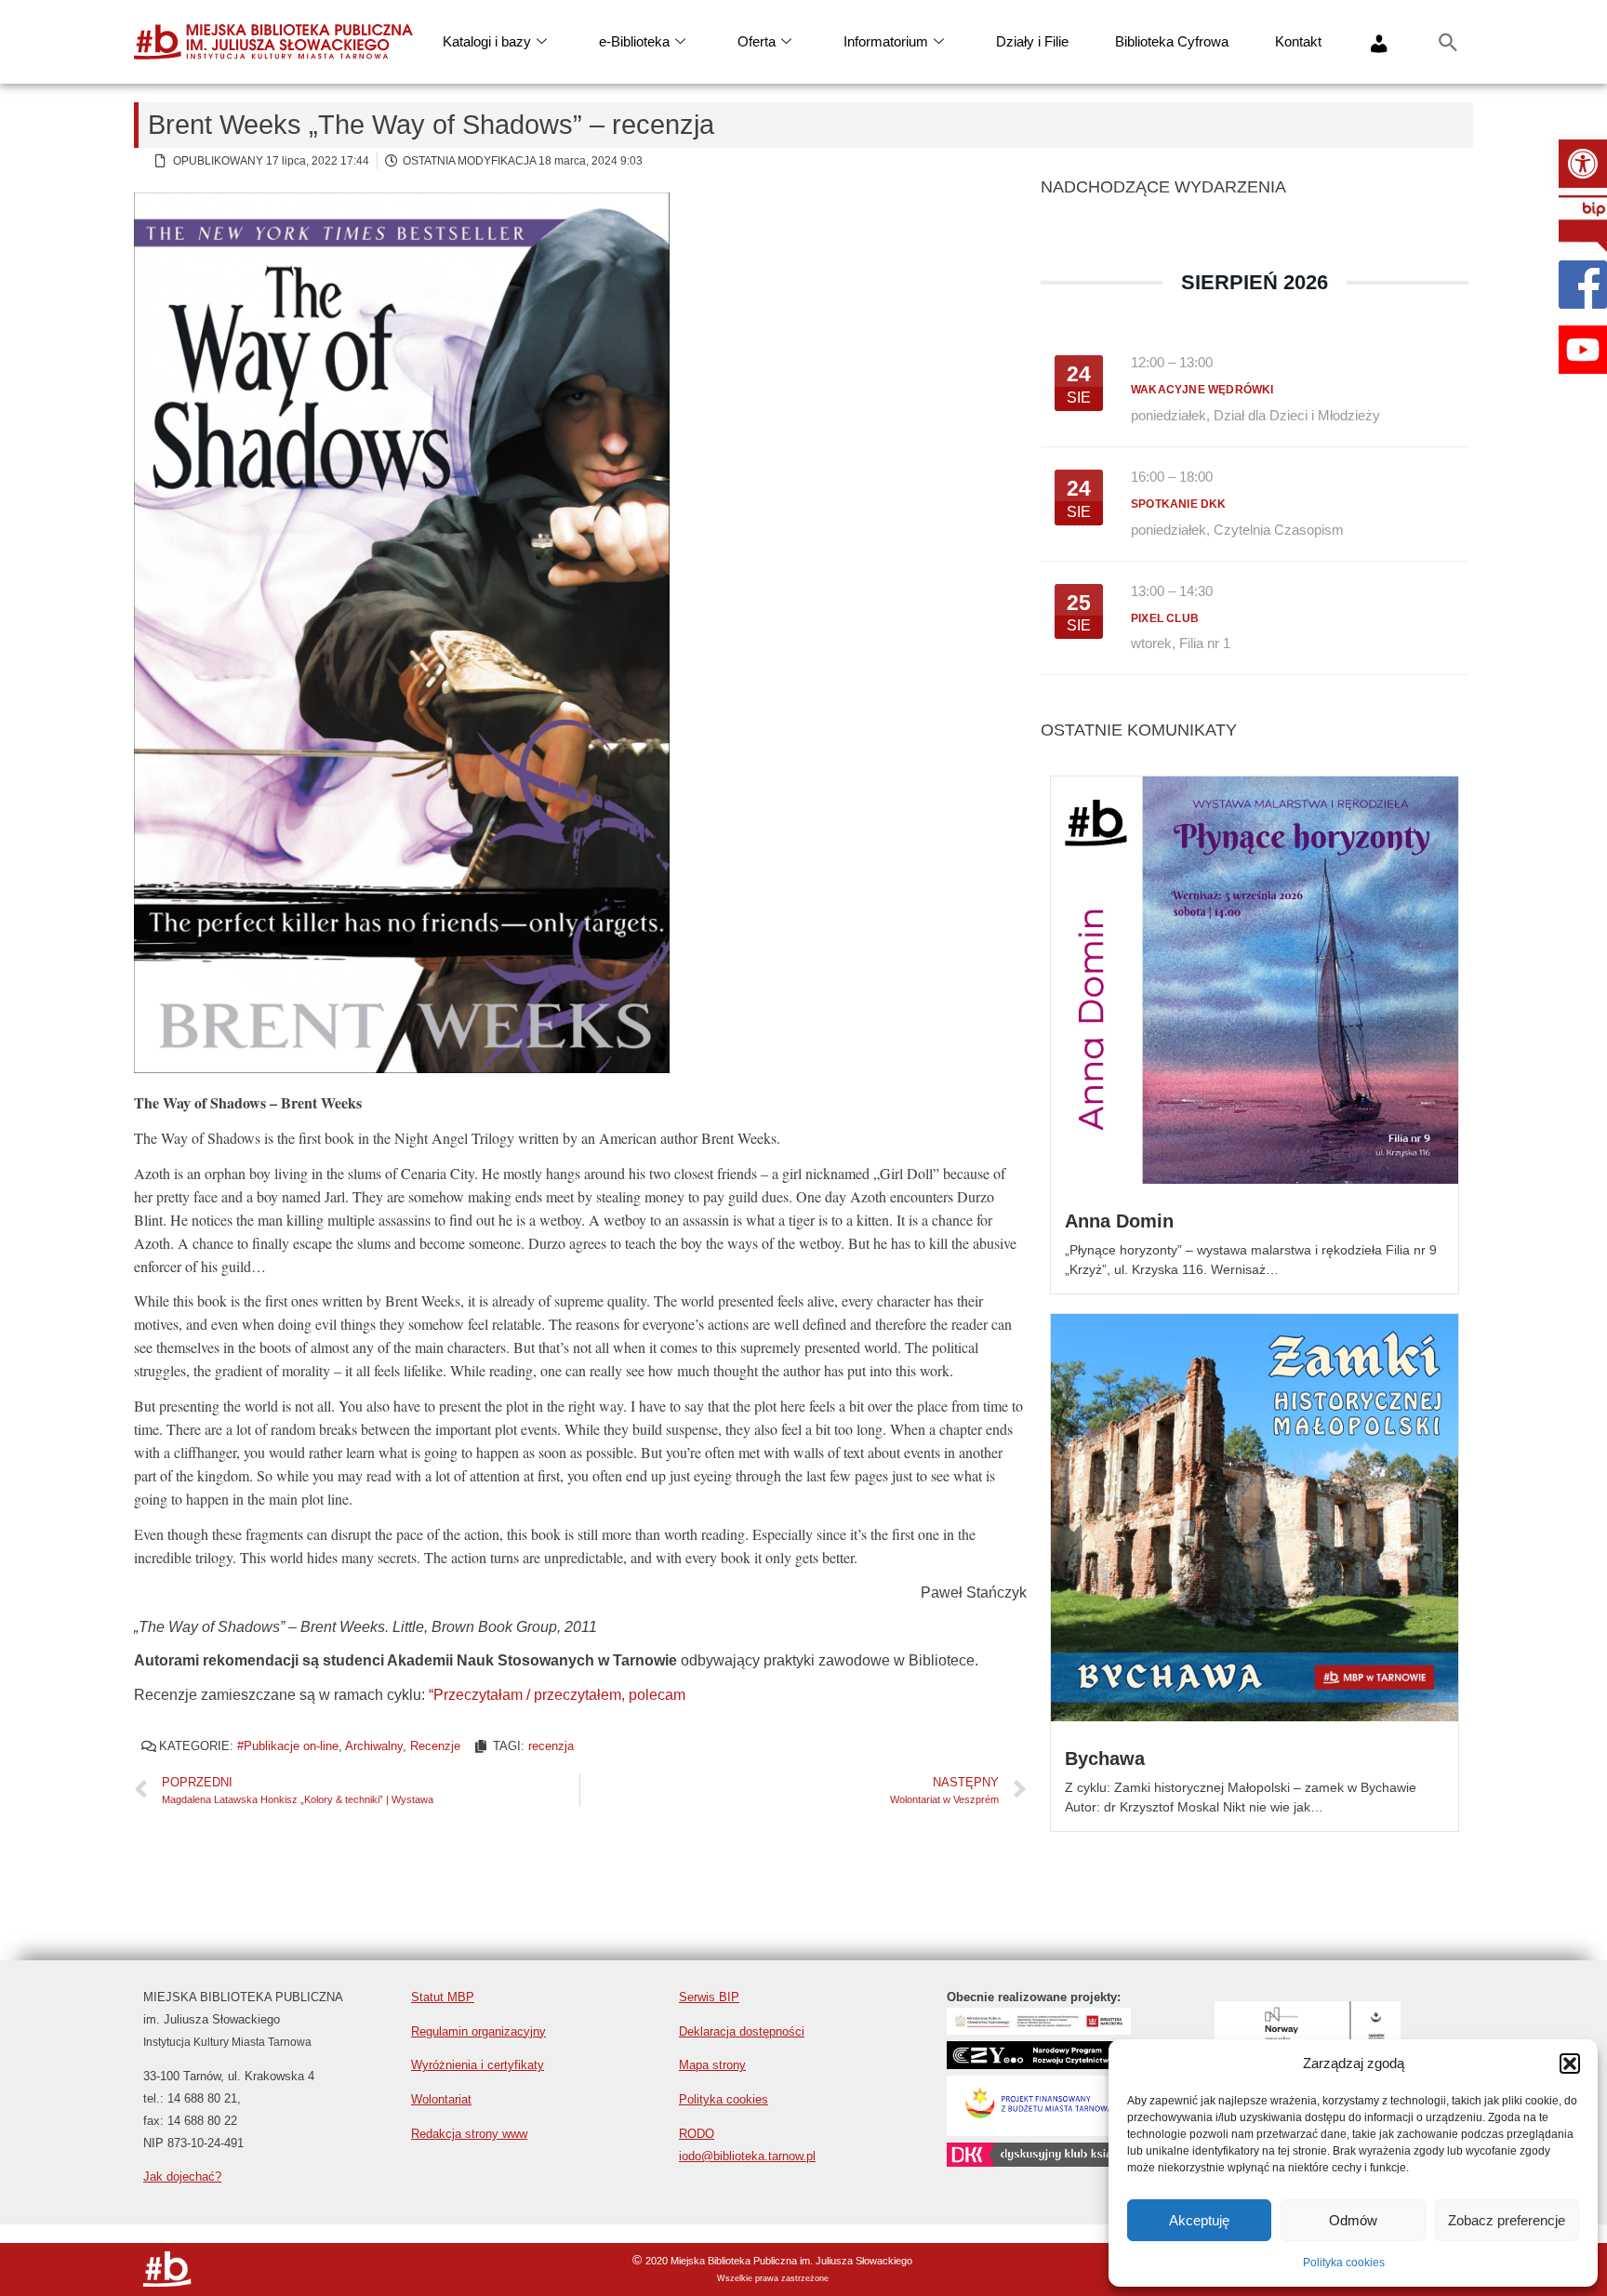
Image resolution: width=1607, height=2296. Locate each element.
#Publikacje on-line (288, 1746)
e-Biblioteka (634, 41)
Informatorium (886, 41)
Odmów (1353, 2220)
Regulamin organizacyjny (478, 2031)
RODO (697, 2134)
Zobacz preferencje (1507, 2220)
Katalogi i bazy (487, 41)
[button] (1583, 164)
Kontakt (1298, 41)
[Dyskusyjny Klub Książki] (1040, 2162)
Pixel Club (1165, 618)
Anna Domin (1119, 1221)
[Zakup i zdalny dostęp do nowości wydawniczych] (1039, 2030)
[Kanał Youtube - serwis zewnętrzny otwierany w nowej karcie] (1583, 350)
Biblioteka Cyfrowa (1172, 41)
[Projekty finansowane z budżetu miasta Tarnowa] (1039, 2131)
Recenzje (435, 1746)
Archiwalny (374, 1746)
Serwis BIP (709, 1997)
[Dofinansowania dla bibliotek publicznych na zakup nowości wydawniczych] (1039, 2064)
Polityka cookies (1344, 2263)
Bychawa (1105, 1758)
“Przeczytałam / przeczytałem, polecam (557, 1695)
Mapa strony (712, 2065)
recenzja (551, 1746)
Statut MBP (443, 1997)
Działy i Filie (1032, 41)
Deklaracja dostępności (742, 2031)
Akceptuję (1199, 2220)
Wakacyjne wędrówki (1202, 390)
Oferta (757, 41)
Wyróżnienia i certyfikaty (478, 2065)
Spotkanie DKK (1179, 504)
